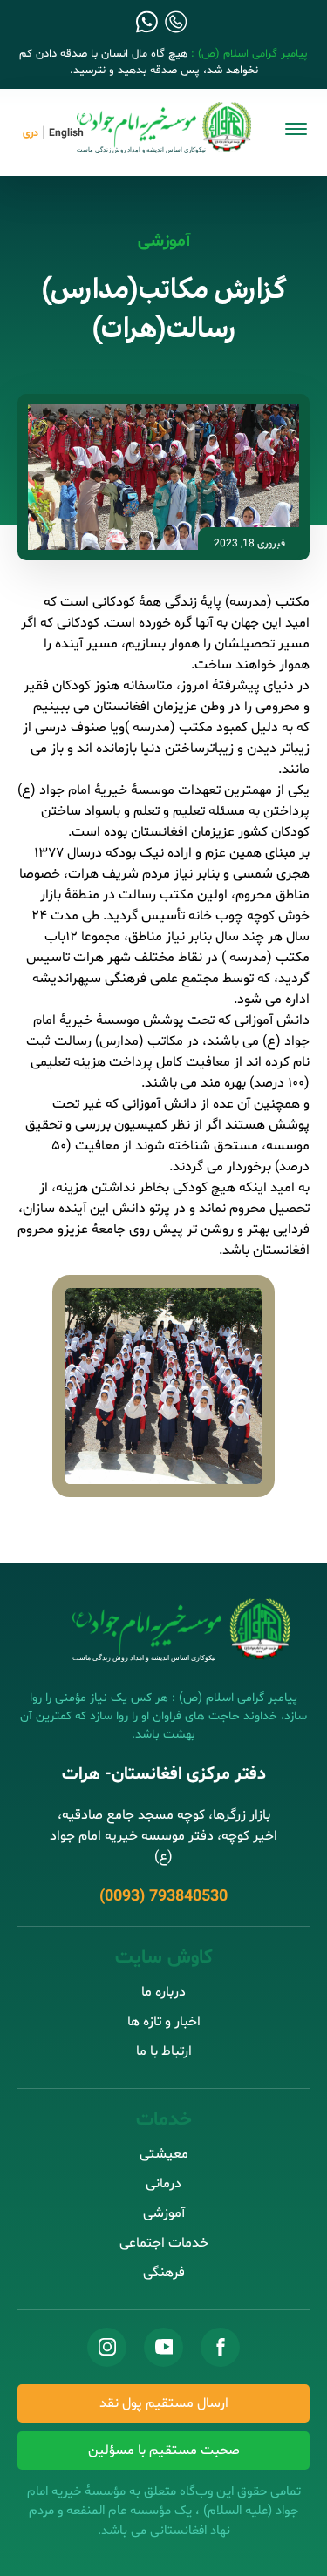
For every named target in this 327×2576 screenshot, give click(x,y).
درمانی (163, 2184)
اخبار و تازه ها (164, 2022)
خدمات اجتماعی (164, 2243)
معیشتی (164, 2154)
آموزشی (164, 241)
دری (31, 133)
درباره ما (163, 1992)
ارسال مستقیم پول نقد (164, 2403)
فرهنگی (164, 2273)
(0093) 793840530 (163, 1897)
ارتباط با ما (164, 2051)
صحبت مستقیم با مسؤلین (164, 2451)
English (66, 133)
